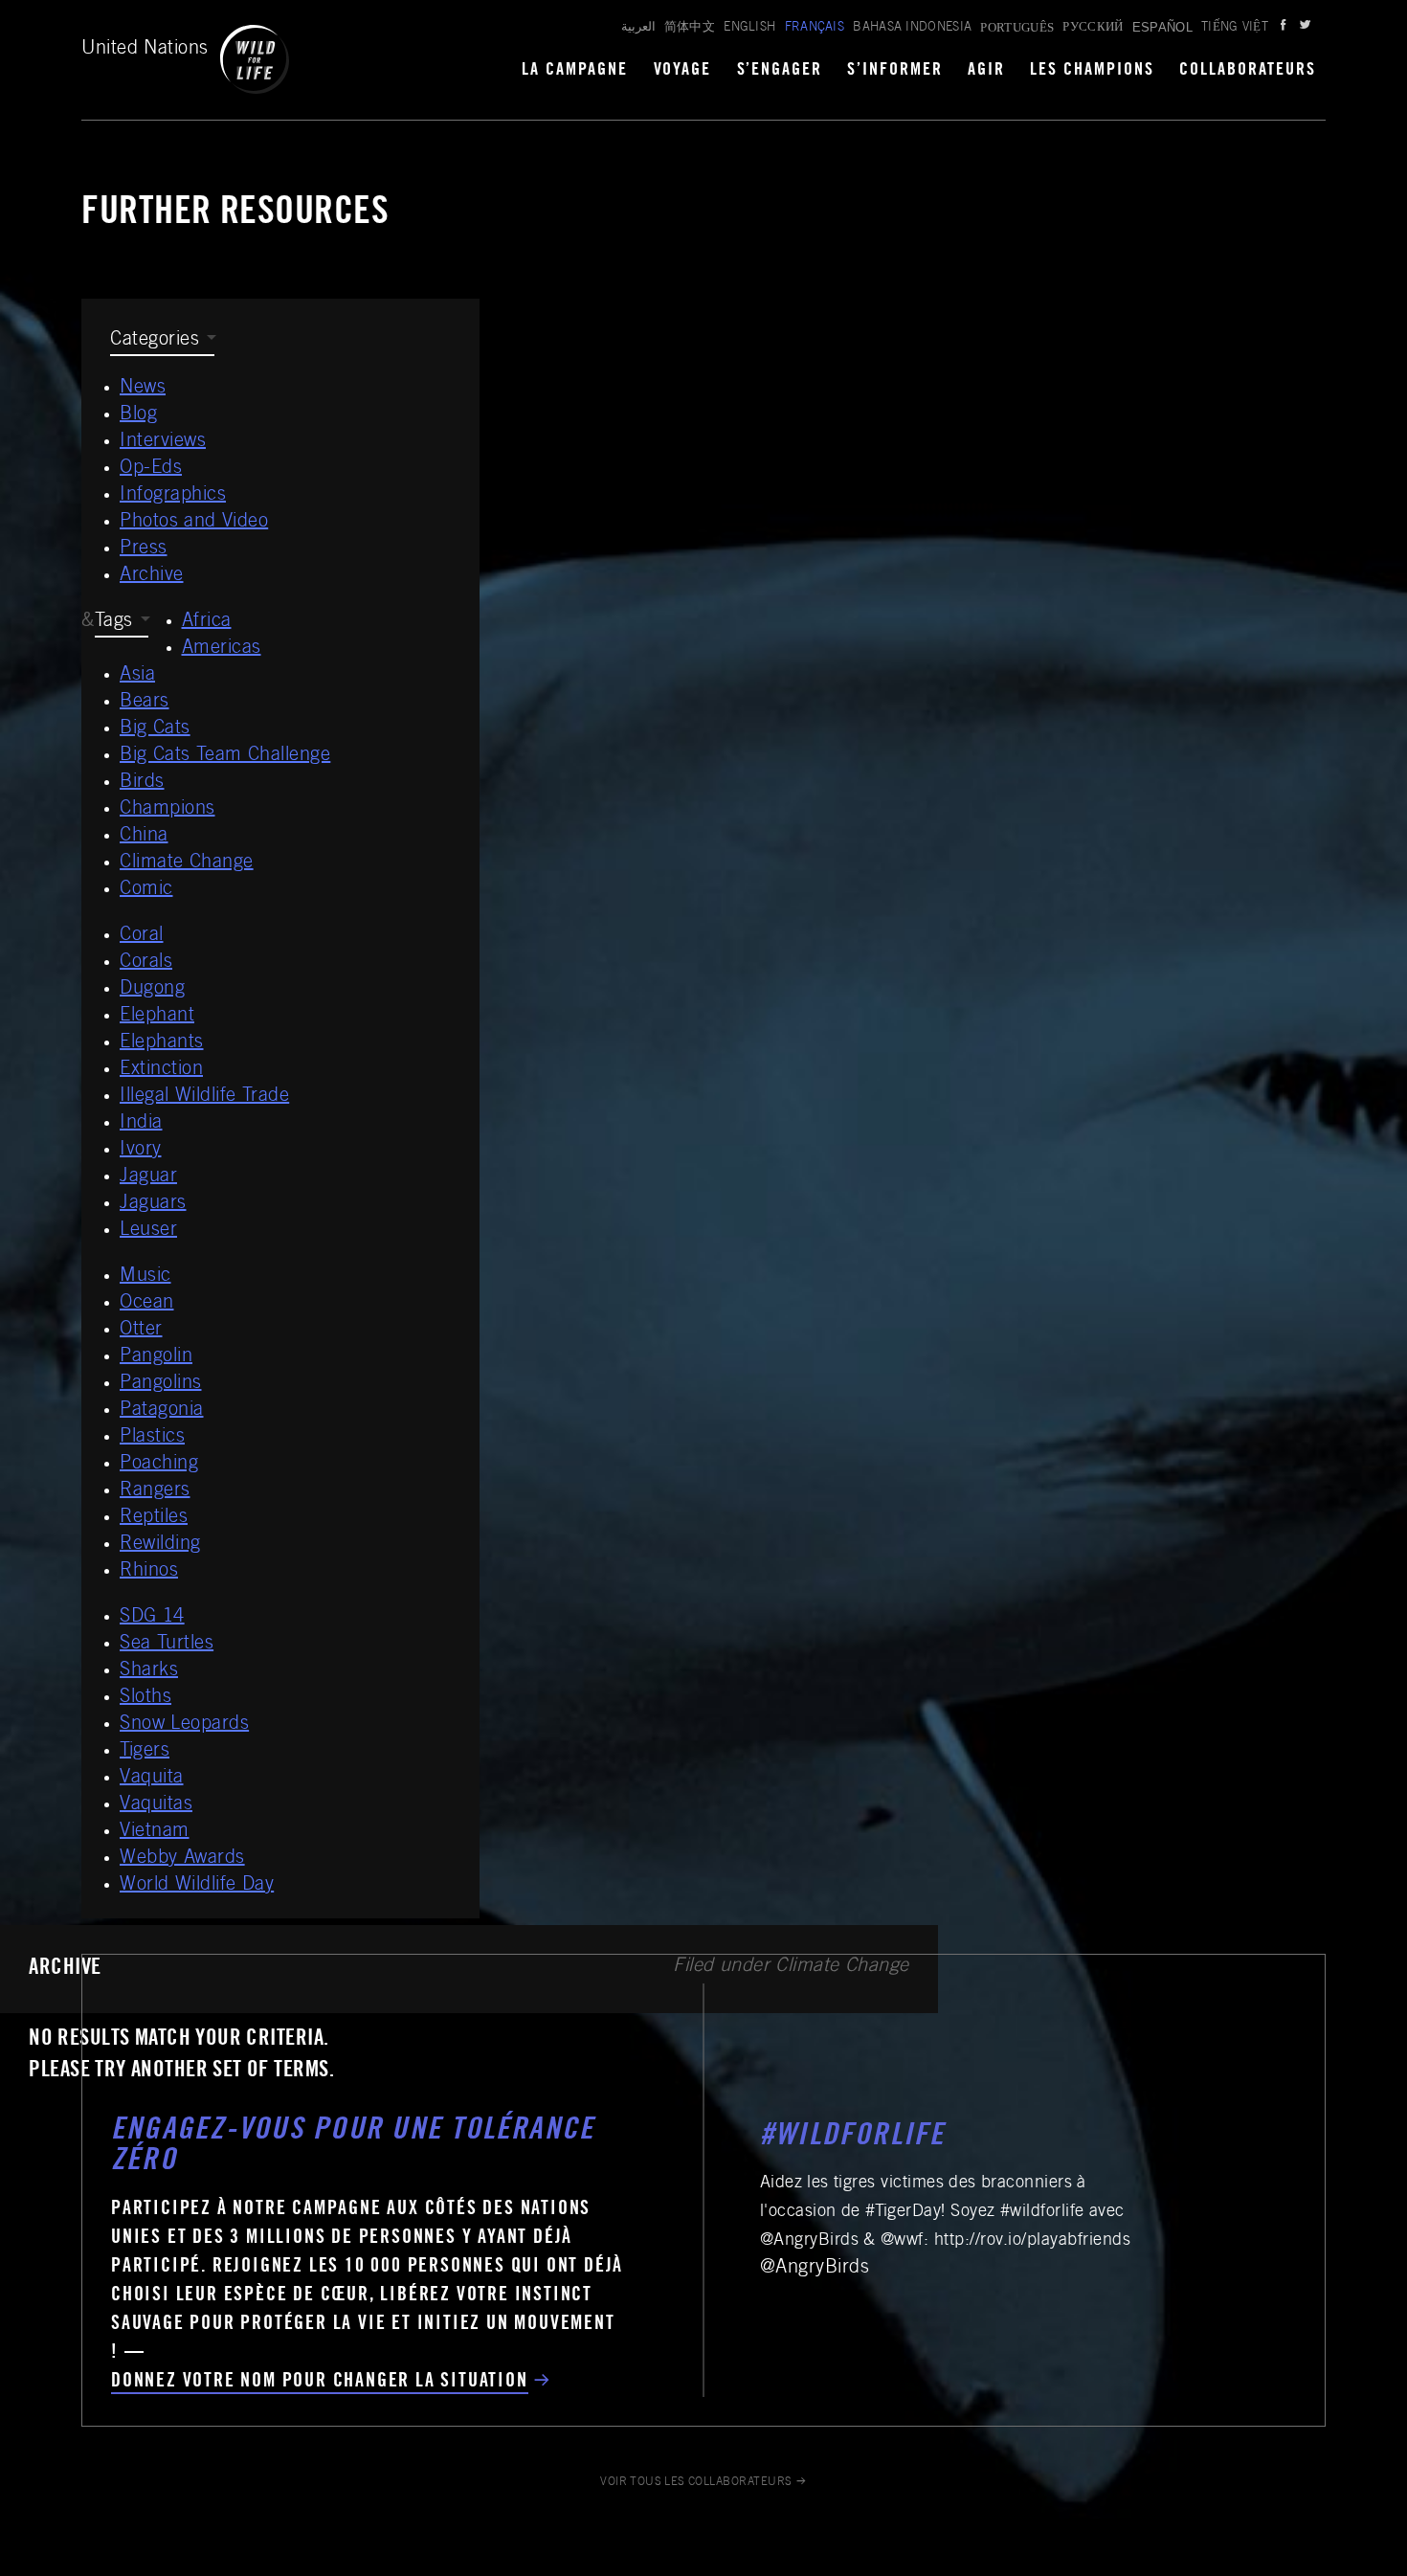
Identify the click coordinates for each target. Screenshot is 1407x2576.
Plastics (152, 1438)
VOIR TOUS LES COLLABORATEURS (696, 2482)
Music (145, 1277)
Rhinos (149, 1572)
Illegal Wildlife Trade (204, 1097)
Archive (152, 576)
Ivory (141, 1151)
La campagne (575, 71)
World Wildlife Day (197, 1886)
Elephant (157, 1017)
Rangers (155, 1491)
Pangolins (161, 1384)
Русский (1093, 28)
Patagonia (162, 1411)
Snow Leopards (184, 1725)
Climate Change (187, 863)
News (143, 389)
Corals (146, 963)
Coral (142, 936)
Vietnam (155, 1832)
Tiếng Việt (1235, 28)
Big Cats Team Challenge (225, 756)
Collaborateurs (1248, 71)
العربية (638, 28)
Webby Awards (182, 1859)
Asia (137, 676)
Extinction (161, 1070)
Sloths (145, 1698)
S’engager (780, 71)
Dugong (152, 990)
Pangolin (156, 1357)
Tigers (145, 1752)
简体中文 (690, 28)
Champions (167, 810)
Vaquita (152, 1779)
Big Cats (155, 729)
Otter (141, 1331)
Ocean (147, 1304)
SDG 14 (152, 1618)
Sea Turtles (167, 1645)
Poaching (159, 1465)
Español (1162, 27)
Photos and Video (194, 523)
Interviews (163, 442)
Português (1017, 27)
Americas (222, 649)
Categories (155, 341)
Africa (207, 622)
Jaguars (153, 1204)
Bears (145, 703)
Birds (142, 783)
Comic (146, 890)
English (749, 28)
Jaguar (148, 1177)
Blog (138, 415)
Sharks (149, 1671)
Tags (114, 622)
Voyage (683, 71)
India (141, 1124)
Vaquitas (156, 1805)
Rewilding (160, 1545)
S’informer (895, 71)
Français (815, 28)
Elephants (162, 1043)
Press (144, 549)
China (144, 837)
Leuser (148, 1231)
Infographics (173, 496)
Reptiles (154, 1518)
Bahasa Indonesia (912, 28)
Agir (986, 71)
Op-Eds (151, 469)
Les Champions (1092, 71)
